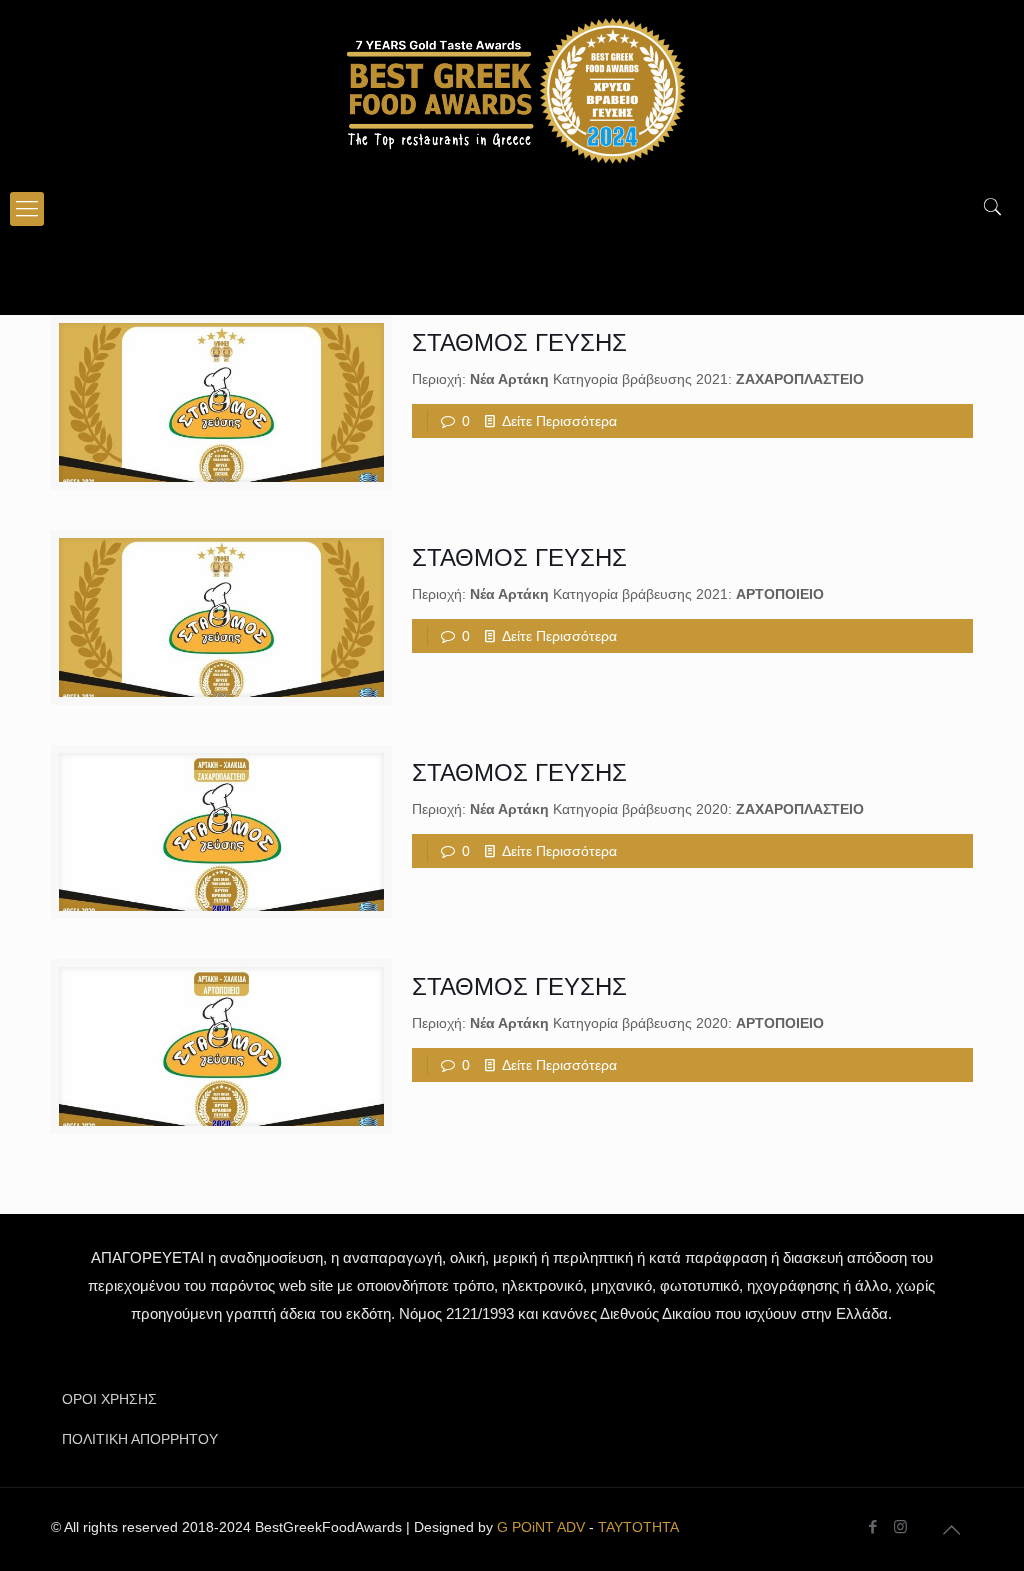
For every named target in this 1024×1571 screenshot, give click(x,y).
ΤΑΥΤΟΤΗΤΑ (638, 1527)
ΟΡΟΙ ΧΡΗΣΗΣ (109, 1399)
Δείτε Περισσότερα (559, 421)
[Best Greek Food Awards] (512, 90)
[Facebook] (873, 1526)
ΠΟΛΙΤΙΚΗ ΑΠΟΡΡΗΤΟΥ (140, 1439)
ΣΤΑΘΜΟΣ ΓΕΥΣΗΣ (519, 342)
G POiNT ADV (541, 1527)
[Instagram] (900, 1526)
